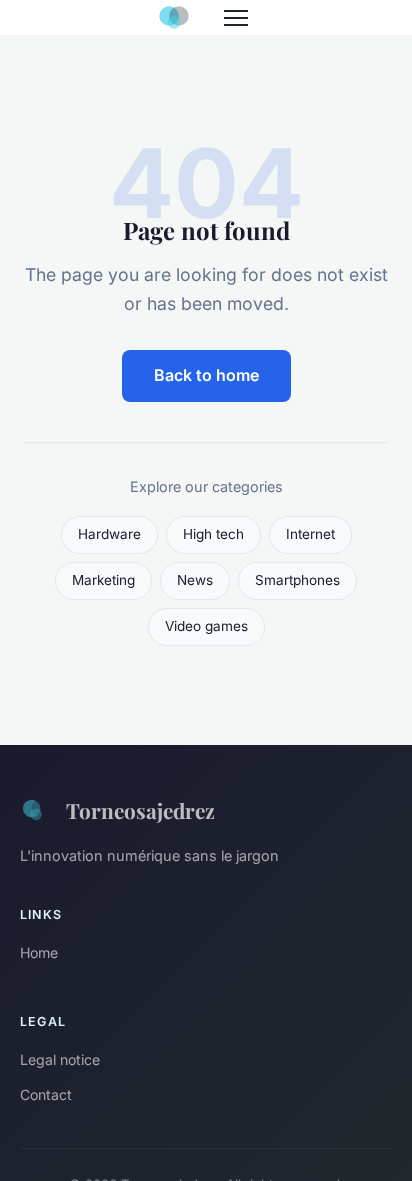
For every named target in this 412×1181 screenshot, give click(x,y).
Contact (46, 1094)
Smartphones (297, 580)
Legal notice (60, 1059)
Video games (206, 626)
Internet (310, 534)
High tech (213, 534)
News (195, 580)
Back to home (206, 375)
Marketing (103, 580)
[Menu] (236, 18)
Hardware (109, 534)
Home (39, 952)
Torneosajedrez (140, 810)
